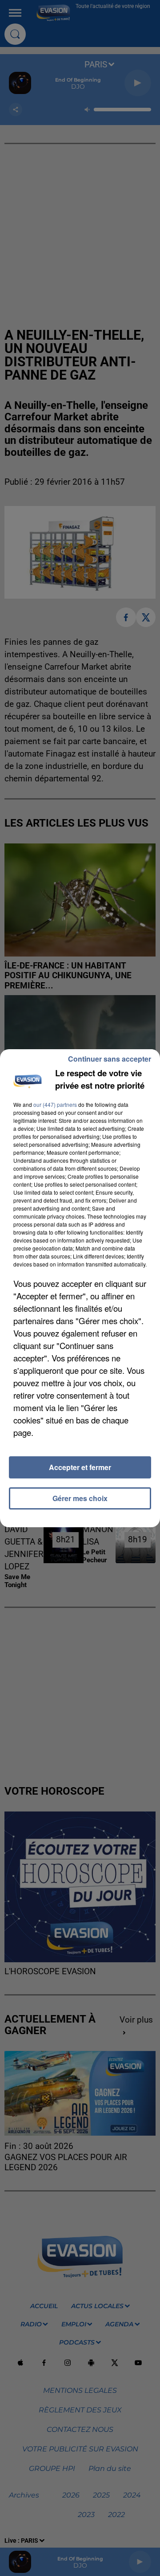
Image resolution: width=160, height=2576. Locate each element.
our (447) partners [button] (55, 1104)
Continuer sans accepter (110, 1059)
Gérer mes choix (80, 1498)
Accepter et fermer (80, 1467)
